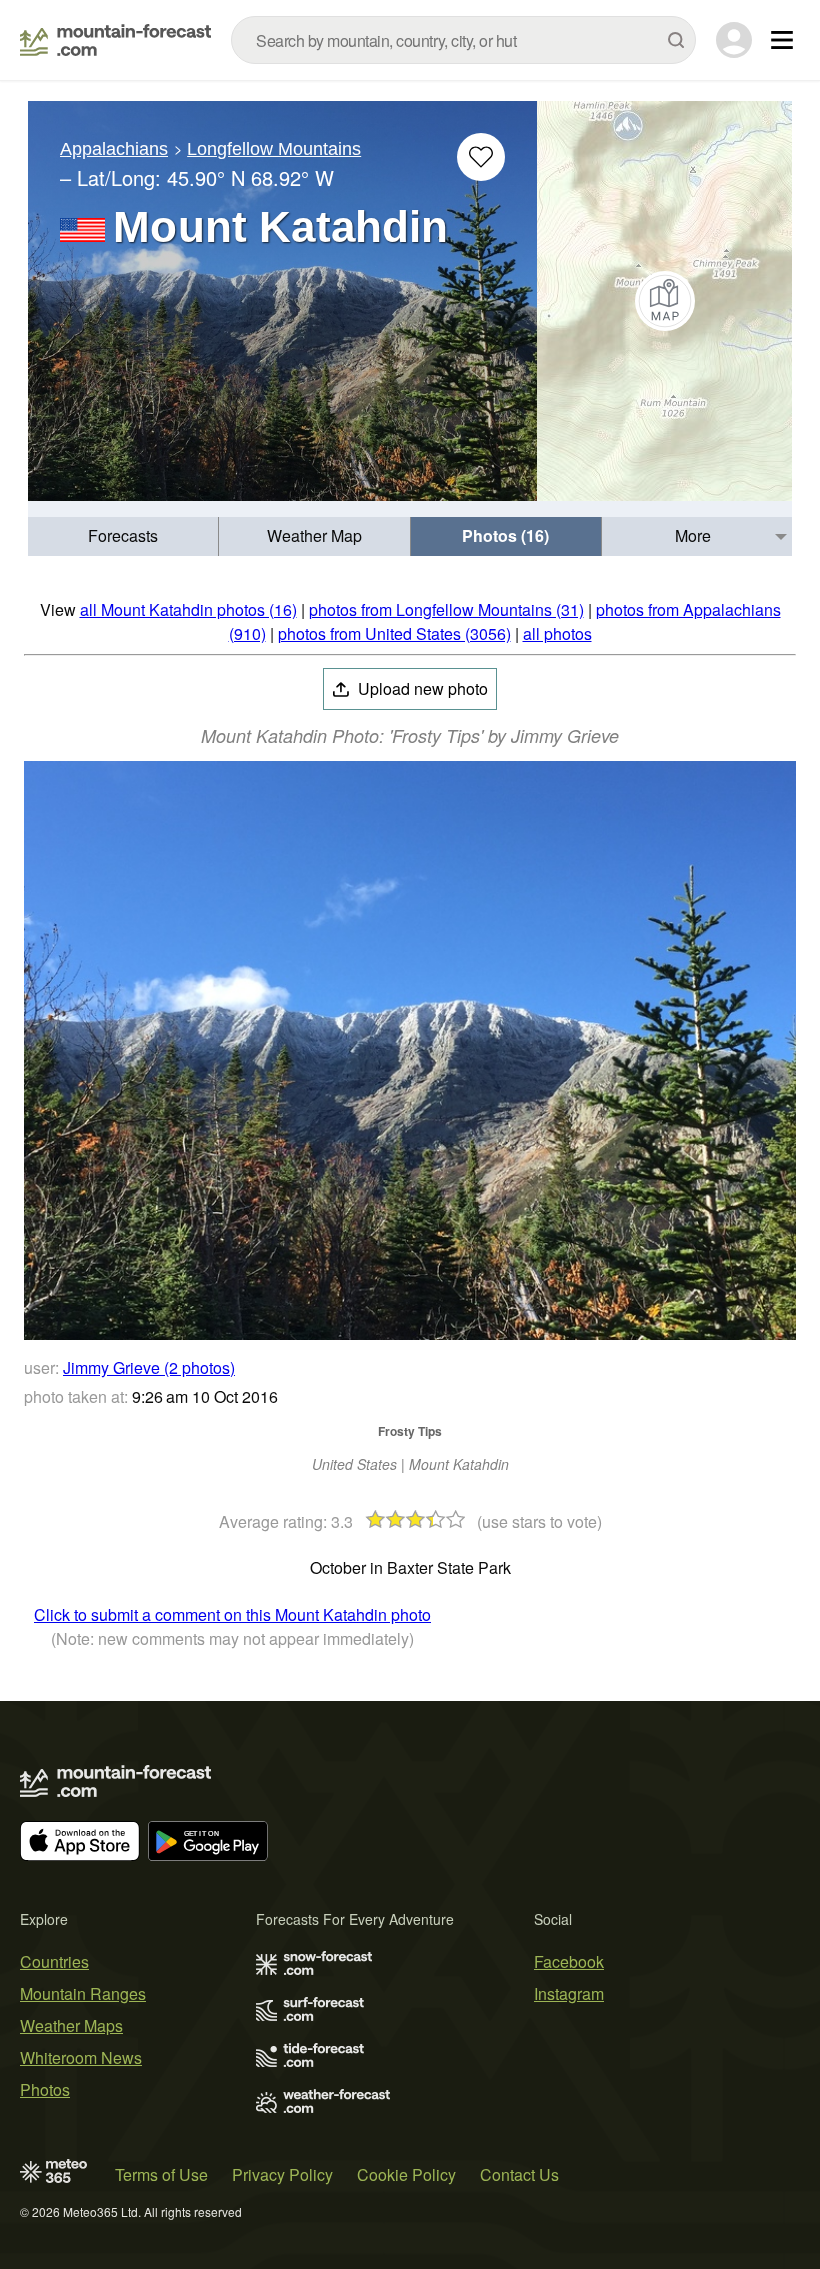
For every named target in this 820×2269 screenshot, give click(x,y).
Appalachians (114, 149)
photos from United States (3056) (394, 633)
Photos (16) (505, 535)
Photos (45, 2089)
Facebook (569, 1961)
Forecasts (123, 535)
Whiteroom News (81, 2057)
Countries (54, 1961)
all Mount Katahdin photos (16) (188, 609)
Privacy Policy (282, 2174)
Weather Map (314, 535)
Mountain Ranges (83, 1993)
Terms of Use (161, 2174)
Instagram (569, 1993)
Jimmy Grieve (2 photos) (149, 1367)
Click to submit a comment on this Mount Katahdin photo (232, 1614)
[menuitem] (123, 536)
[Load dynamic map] (664, 301)
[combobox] (463, 40)
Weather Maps (71, 2025)
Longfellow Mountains (274, 149)
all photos (557, 633)
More (693, 535)
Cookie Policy (406, 2174)
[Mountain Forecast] (115, 40)
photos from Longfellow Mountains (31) (446, 609)
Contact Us (519, 2174)
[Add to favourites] (481, 157)
